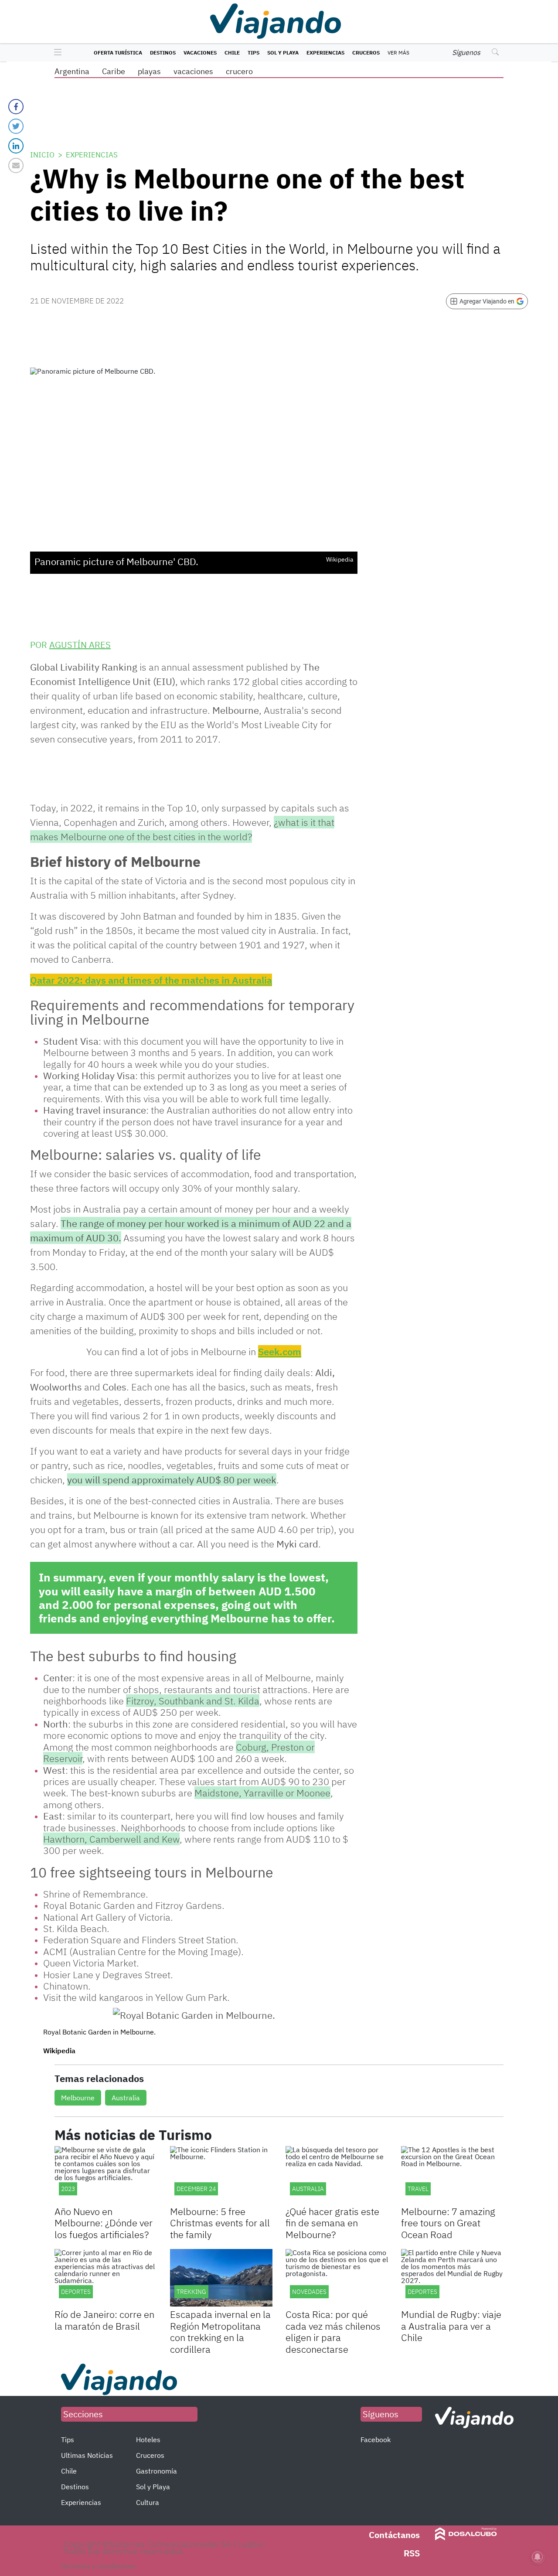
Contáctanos (394, 2535)
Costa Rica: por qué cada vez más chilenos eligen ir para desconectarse (333, 2331)
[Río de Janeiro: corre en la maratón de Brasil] (106, 2278)
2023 (68, 2189)
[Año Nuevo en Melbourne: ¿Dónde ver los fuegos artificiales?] (106, 2175)
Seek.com (280, 1351)
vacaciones (193, 71)
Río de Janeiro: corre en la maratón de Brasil (104, 2320)
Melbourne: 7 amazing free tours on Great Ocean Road (448, 2223)
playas (149, 71)
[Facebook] (16, 107)
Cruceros (366, 53)
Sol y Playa (283, 53)
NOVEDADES (309, 2292)
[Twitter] (16, 126)
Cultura (148, 2502)
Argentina (72, 71)
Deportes (76, 2292)
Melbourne (78, 2098)
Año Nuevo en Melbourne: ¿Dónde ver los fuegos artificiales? (104, 2223)
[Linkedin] (16, 146)
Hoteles (148, 2440)
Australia (126, 2098)
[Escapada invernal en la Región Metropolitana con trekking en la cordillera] (221, 2278)
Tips (253, 53)
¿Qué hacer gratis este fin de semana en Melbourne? (332, 2223)
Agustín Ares (80, 645)
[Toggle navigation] (56, 53)
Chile (232, 53)
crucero (239, 71)
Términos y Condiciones (98, 2566)
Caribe (114, 71)
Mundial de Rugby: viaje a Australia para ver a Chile (451, 2326)
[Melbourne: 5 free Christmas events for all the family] (221, 2175)
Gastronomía (157, 2471)
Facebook (376, 2440)
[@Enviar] (16, 165)
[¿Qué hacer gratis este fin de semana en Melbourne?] (337, 2175)
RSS (412, 2553)
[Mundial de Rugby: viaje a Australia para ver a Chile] (452, 2278)
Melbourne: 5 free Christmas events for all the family (220, 2223)
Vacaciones (200, 53)
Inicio (42, 155)
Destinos (163, 53)
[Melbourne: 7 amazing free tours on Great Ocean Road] (452, 2175)
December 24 (196, 2189)
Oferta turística (118, 53)
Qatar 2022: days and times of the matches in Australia (151, 980)
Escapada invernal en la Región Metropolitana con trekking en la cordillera (220, 2331)
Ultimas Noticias (87, 2455)
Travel (418, 2189)
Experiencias (325, 53)
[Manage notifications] (538, 2557)
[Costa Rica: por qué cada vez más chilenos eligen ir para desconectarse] (337, 2278)
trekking (191, 2292)
